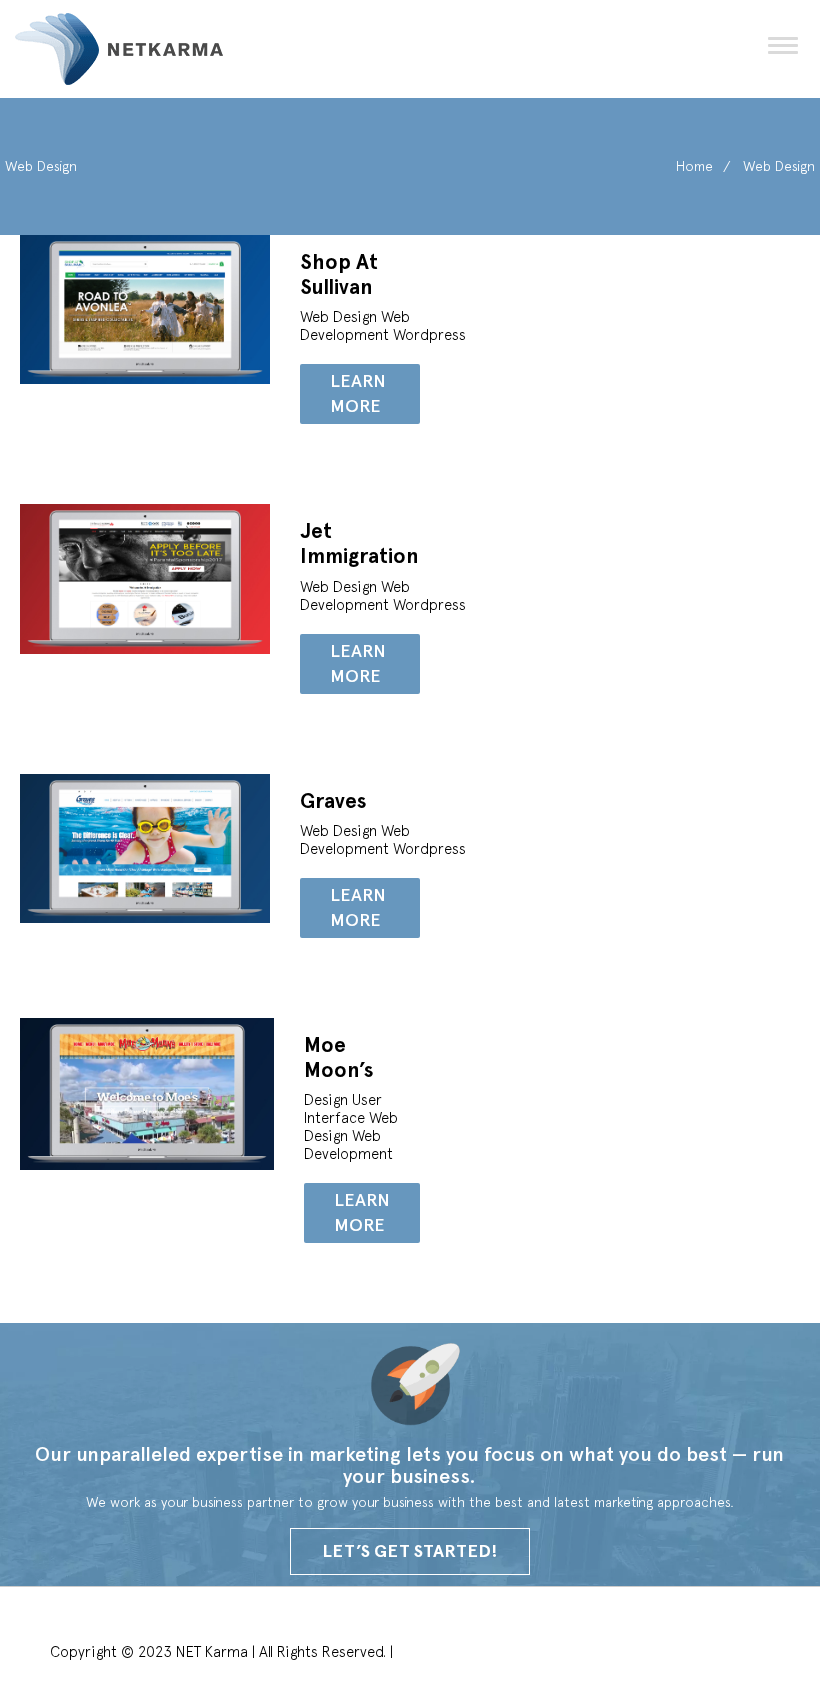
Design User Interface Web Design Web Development (351, 1126)
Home (694, 166)
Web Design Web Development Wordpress (385, 325)
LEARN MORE (358, 393)
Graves (333, 801)
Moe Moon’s (339, 1057)
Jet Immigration (359, 543)
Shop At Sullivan (339, 274)
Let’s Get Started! (410, 1551)
